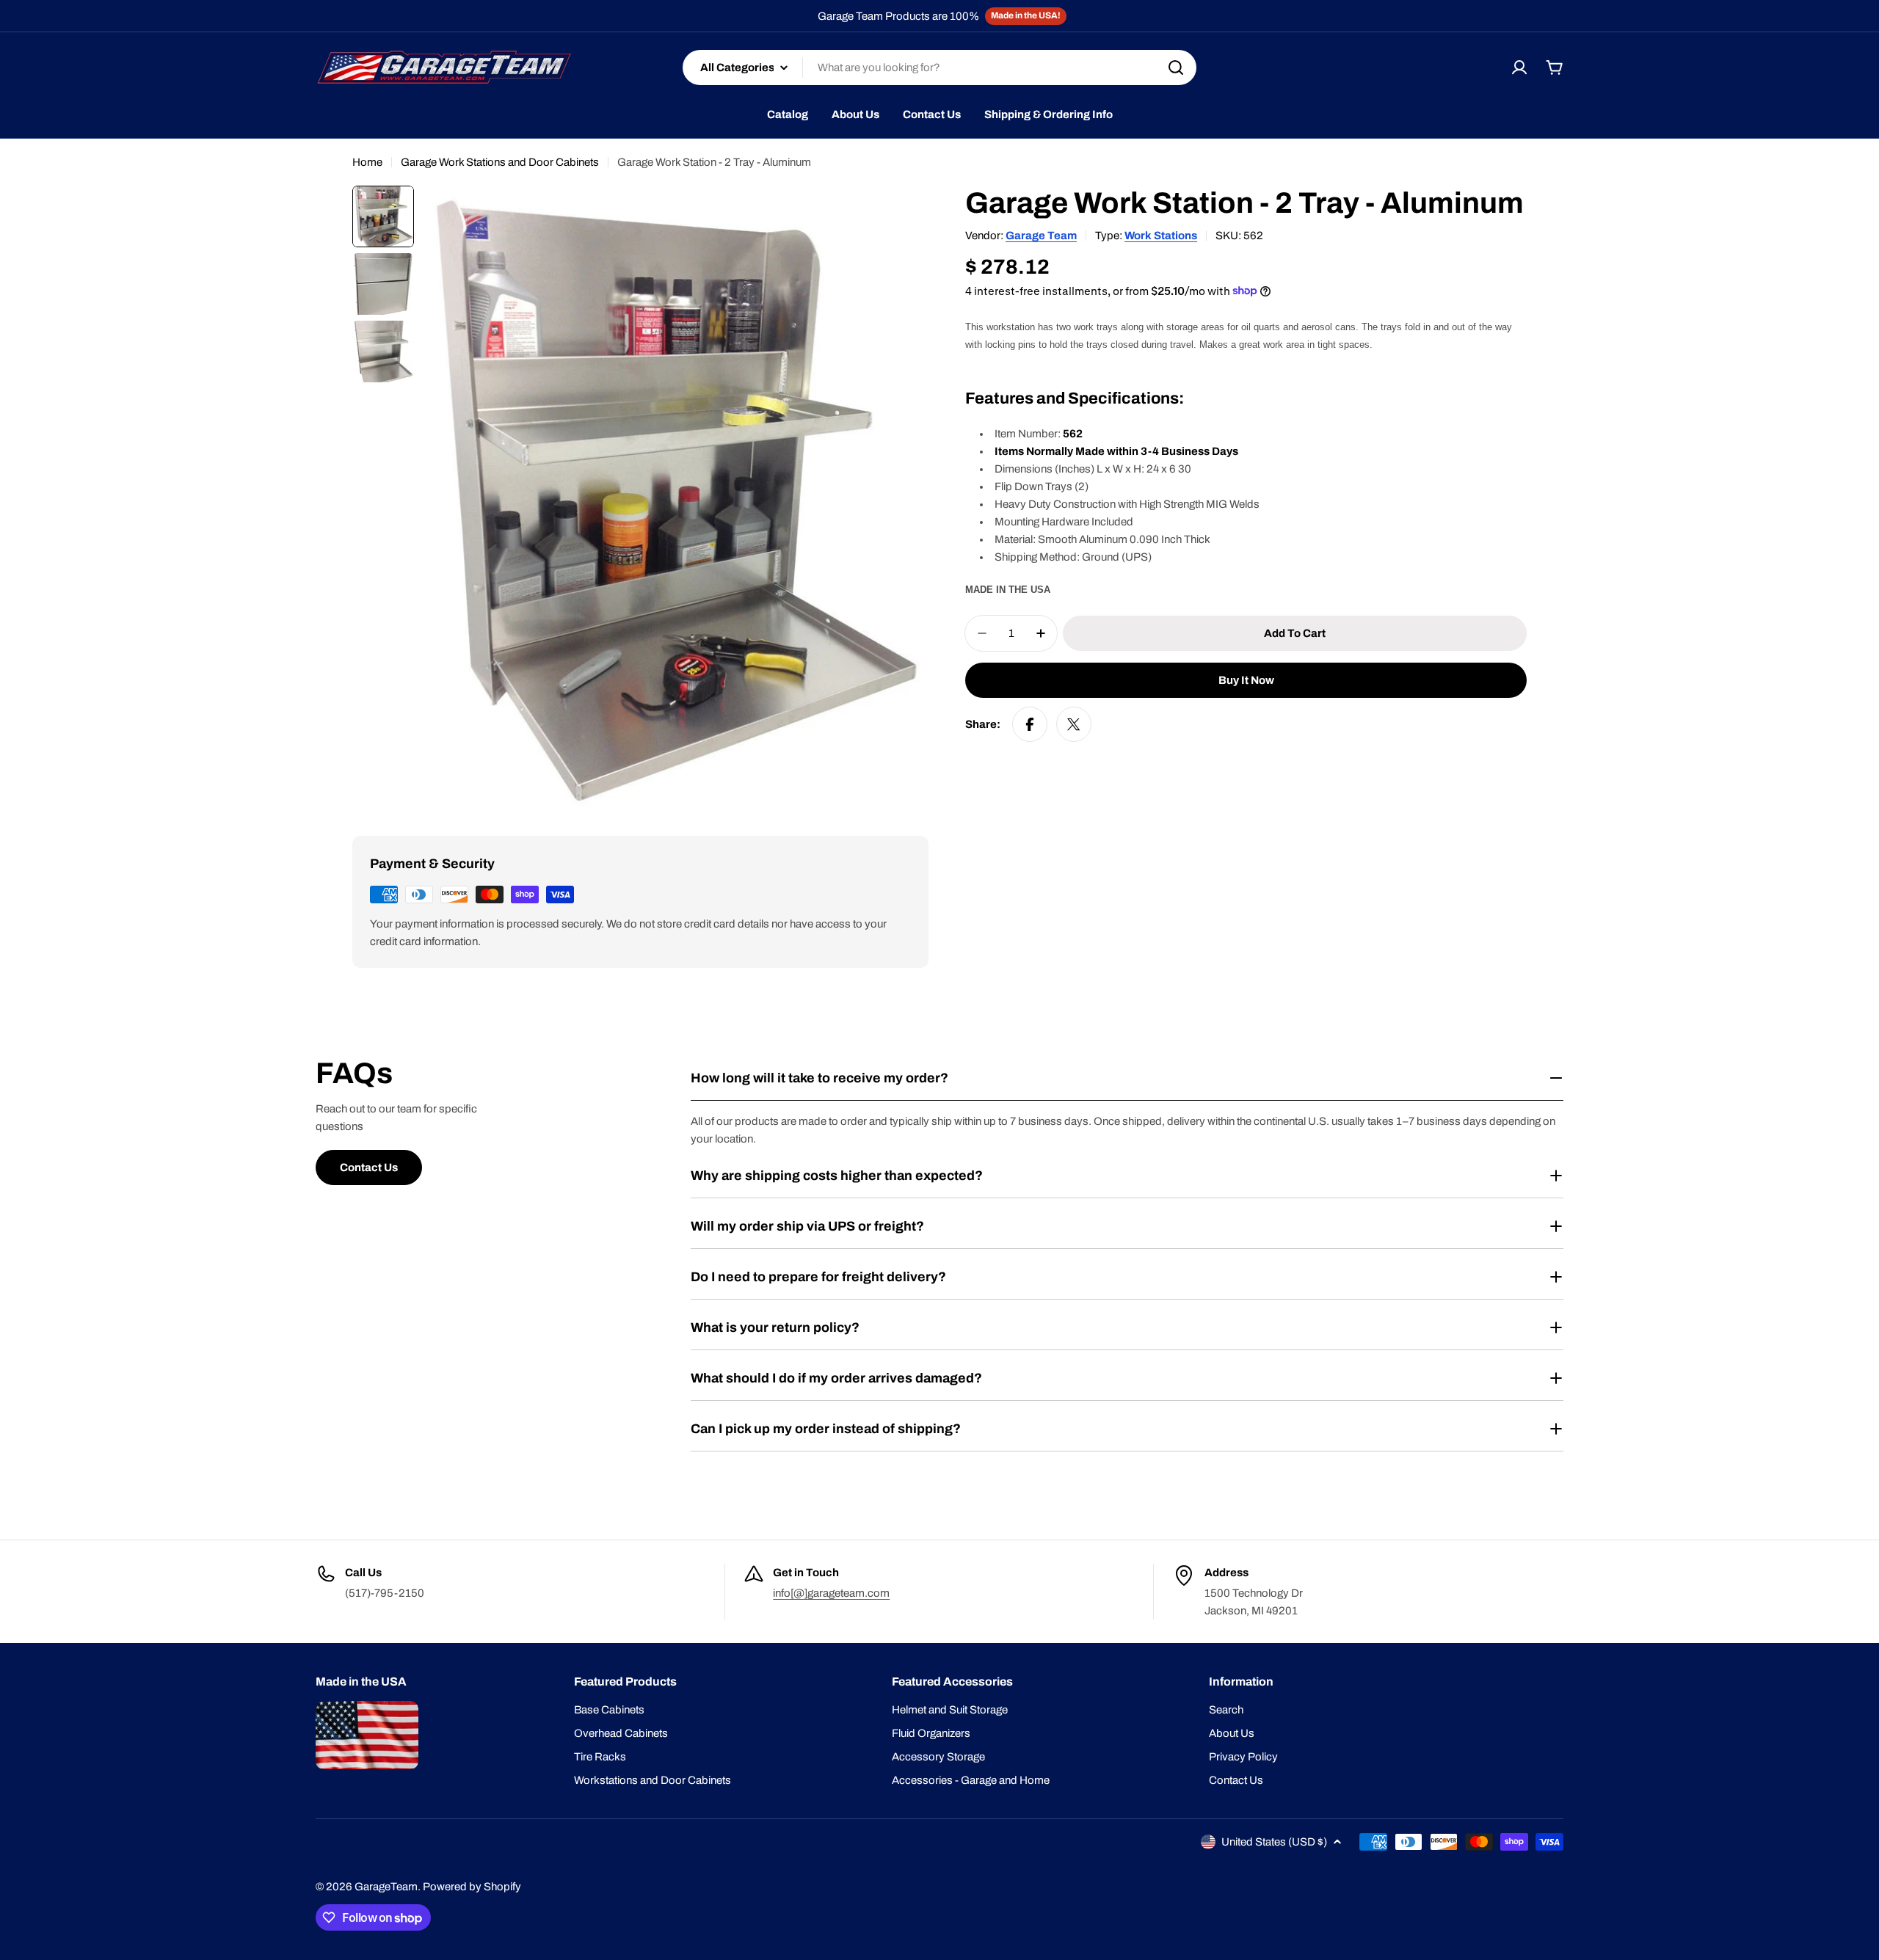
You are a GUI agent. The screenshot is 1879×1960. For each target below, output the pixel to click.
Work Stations (1161, 236)
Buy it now (1246, 680)
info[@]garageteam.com (831, 1593)
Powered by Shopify (472, 1887)
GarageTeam (386, 1887)
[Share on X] (1074, 724)
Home (367, 162)
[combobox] (939, 68)
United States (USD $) (1274, 1842)
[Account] (1519, 68)
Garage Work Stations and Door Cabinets (500, 162)
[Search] (1176, 68)
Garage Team (1041, 236)
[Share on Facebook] (1030, 724)
